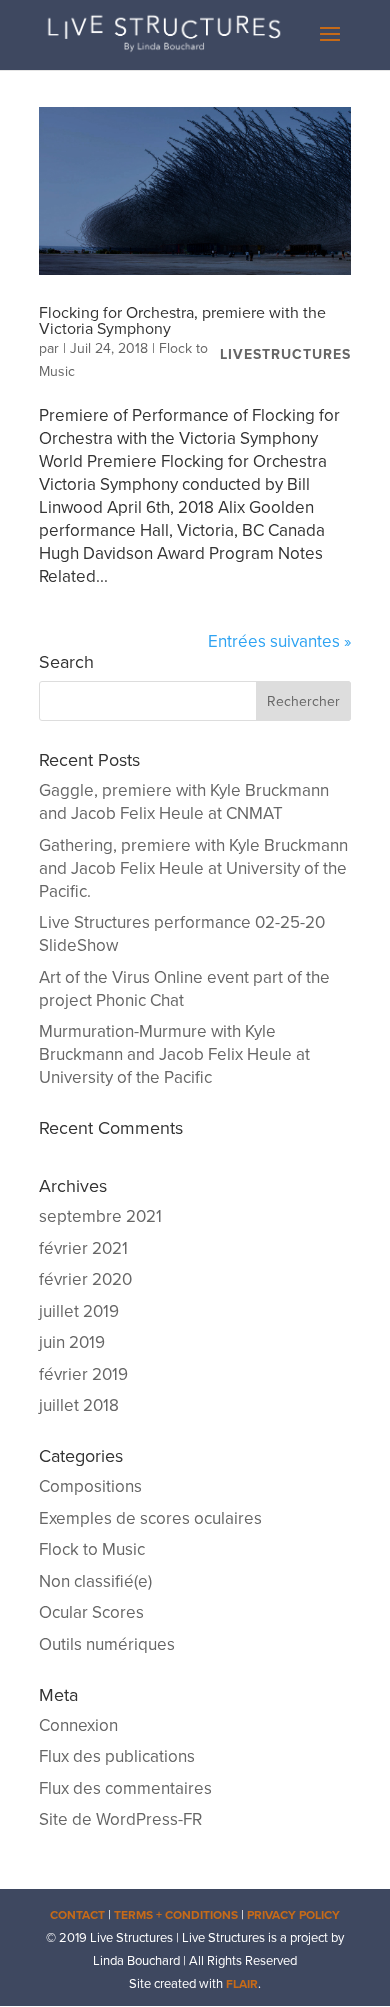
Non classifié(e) (95, 1581)
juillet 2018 (79, 1405)
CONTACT (77, 1915)
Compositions (90, 1486)
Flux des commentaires (125, 1788)
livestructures (285, 354)
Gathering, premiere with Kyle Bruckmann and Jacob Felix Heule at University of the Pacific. (193, 868)
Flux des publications (117, 1756)
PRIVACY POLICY (293, 1915)
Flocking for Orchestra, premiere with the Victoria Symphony (182, 321)
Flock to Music (92, 1549)
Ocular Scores (91, 1612)
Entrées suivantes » (279, 641)
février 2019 (83, 1374)
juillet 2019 (79, 1311)
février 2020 (85, 1279)
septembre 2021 (100, 1216)
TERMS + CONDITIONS (176, 1915)
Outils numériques (107, 1644)
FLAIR (242, 1984)
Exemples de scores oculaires (150, 1518)
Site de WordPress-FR (120, 1819)
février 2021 (83, 1248)
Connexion (78, 1725)
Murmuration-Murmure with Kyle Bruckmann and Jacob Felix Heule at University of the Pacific (174, 1054)
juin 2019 (72, 1342)
